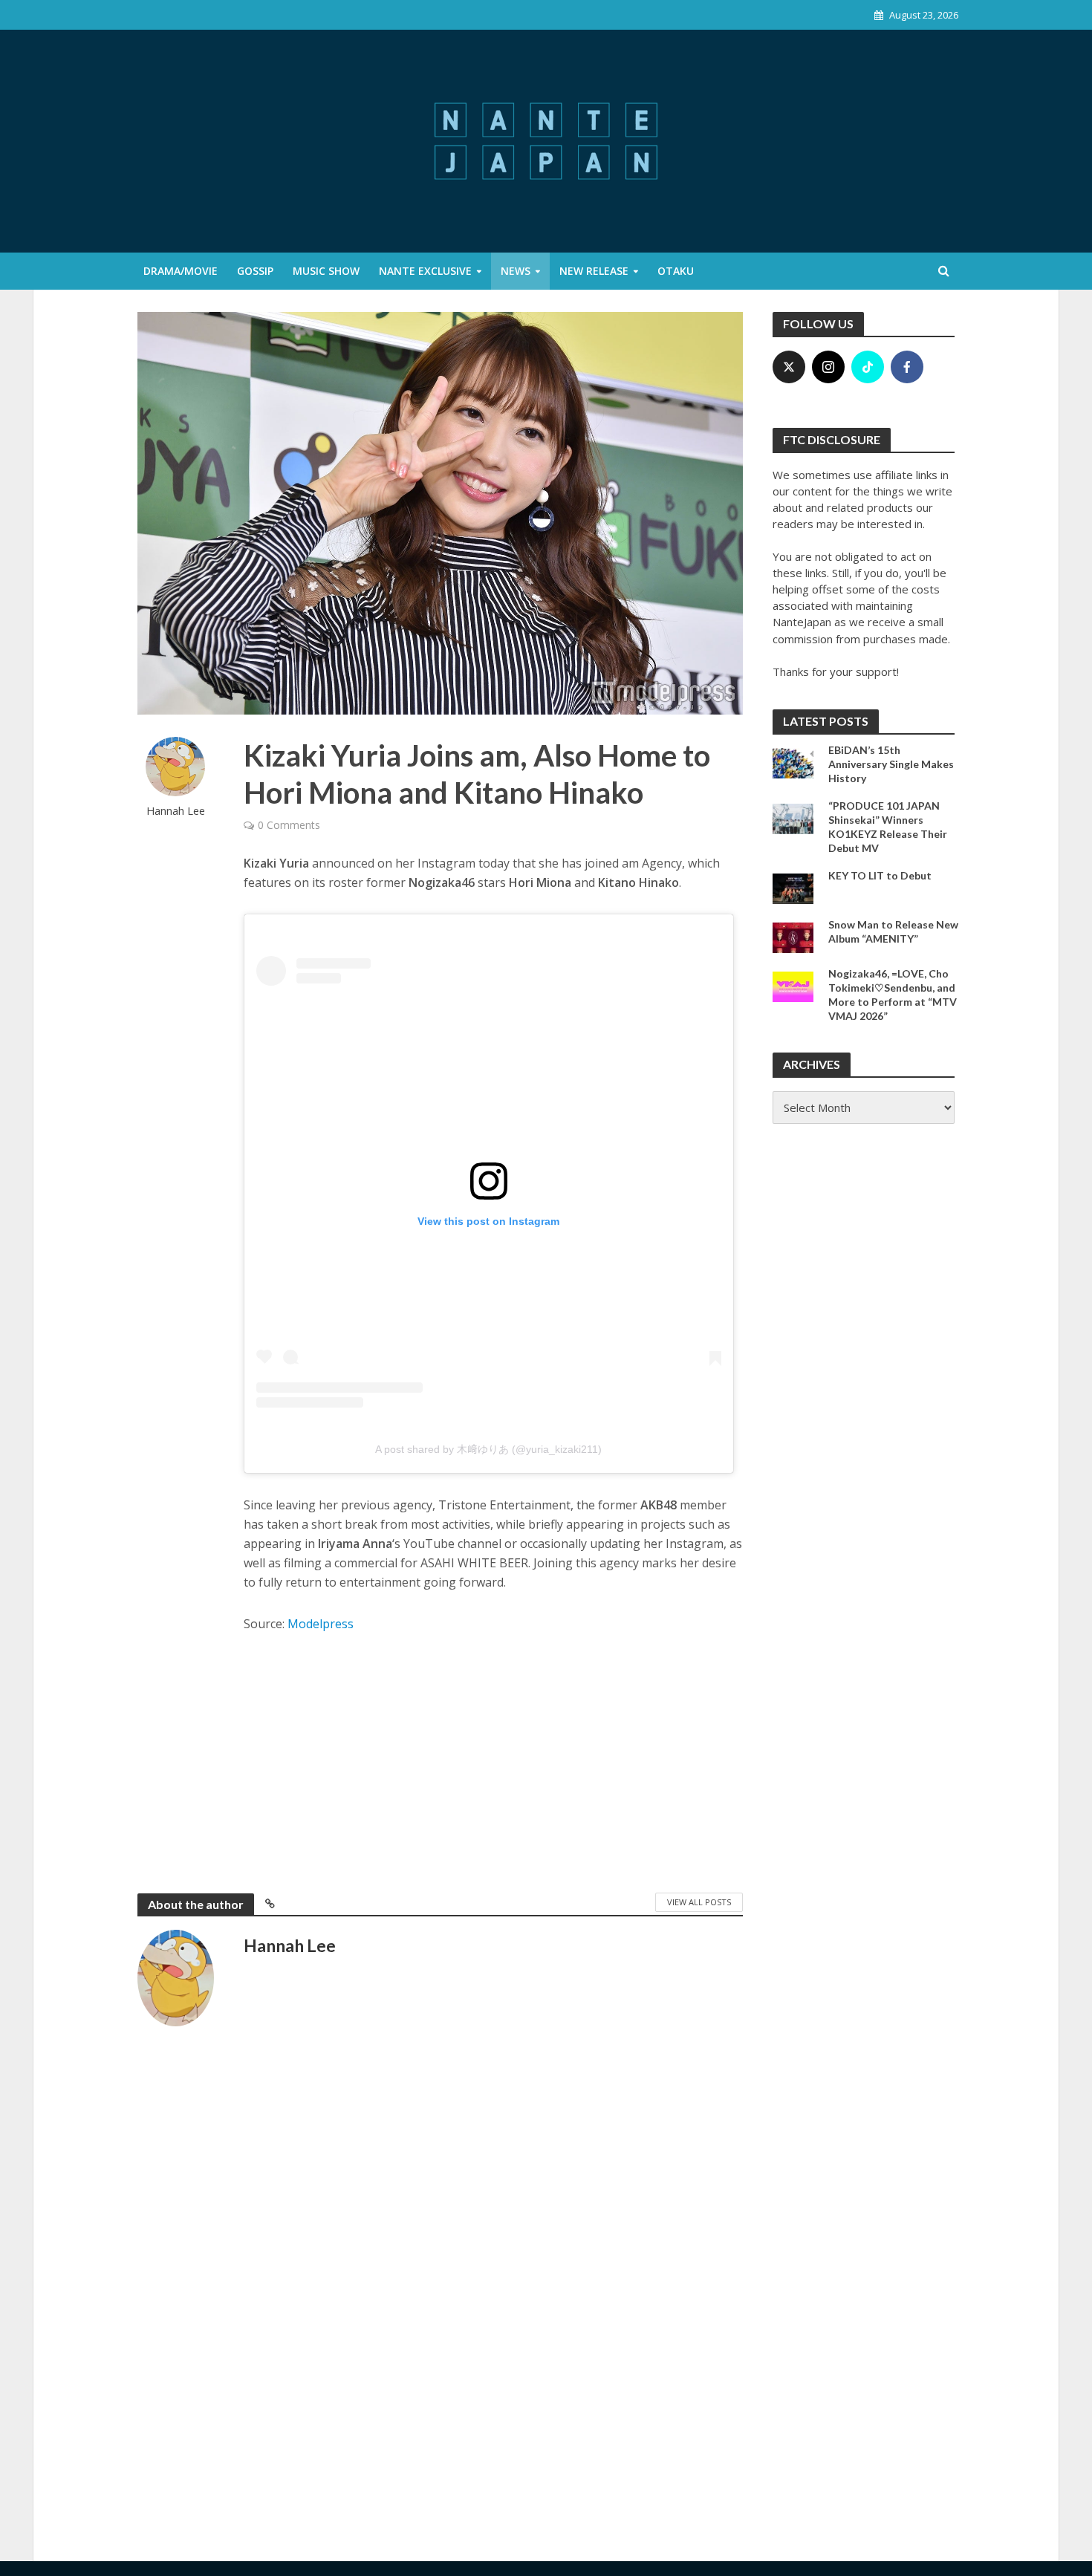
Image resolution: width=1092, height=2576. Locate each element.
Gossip (255, 271)
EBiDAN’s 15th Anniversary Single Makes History (891, 764)
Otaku (676, 271)
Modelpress (321, 1624)
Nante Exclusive (425, 271)
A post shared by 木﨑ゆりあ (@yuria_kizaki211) (488, 1449)
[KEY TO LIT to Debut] (793, 887)
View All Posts (699, 1902)
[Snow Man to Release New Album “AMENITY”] (793, 936)
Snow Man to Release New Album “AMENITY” (893, 931)
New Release (594, 271)
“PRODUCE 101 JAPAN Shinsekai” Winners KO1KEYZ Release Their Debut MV (888, 827)
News (516, 271)
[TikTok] (868, 367)
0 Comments (289, 825)
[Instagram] (828, 367)
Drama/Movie (181, 271)
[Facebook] (907, 367)
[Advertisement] (494, 1760)
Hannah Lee (176, 811)
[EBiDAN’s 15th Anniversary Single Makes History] (793, 761)
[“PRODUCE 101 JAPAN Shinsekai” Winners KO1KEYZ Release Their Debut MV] (793, 817)
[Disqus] (440, 2276)
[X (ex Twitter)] (789, 367)
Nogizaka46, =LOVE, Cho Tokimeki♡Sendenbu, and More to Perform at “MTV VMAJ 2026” (893, 995)
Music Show (326, 271)
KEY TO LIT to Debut (880, 875)
